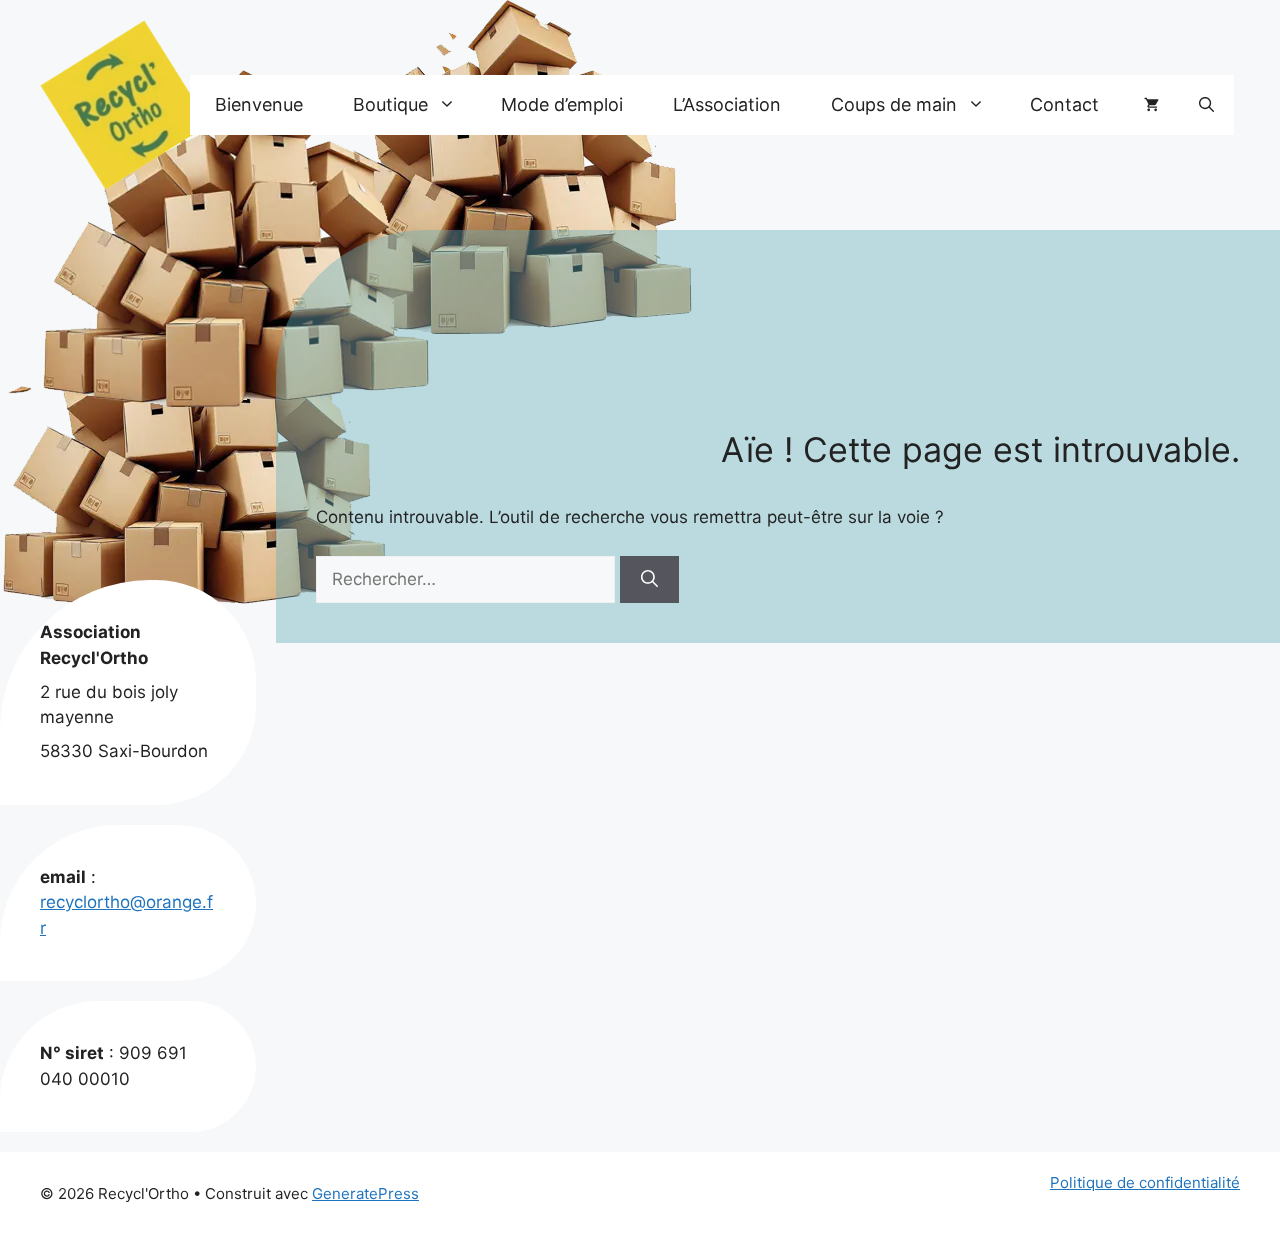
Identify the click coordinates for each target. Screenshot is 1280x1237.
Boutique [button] (390, 104)
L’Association (727, 104)
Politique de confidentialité (1145, 1182)
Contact (1064, 104)
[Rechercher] (649, 580)
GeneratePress (365, 1193)
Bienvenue (259, 104)
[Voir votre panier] (1151, 105)
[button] (1206, 105)
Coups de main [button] (894, 104)
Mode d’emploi (562, 104)
